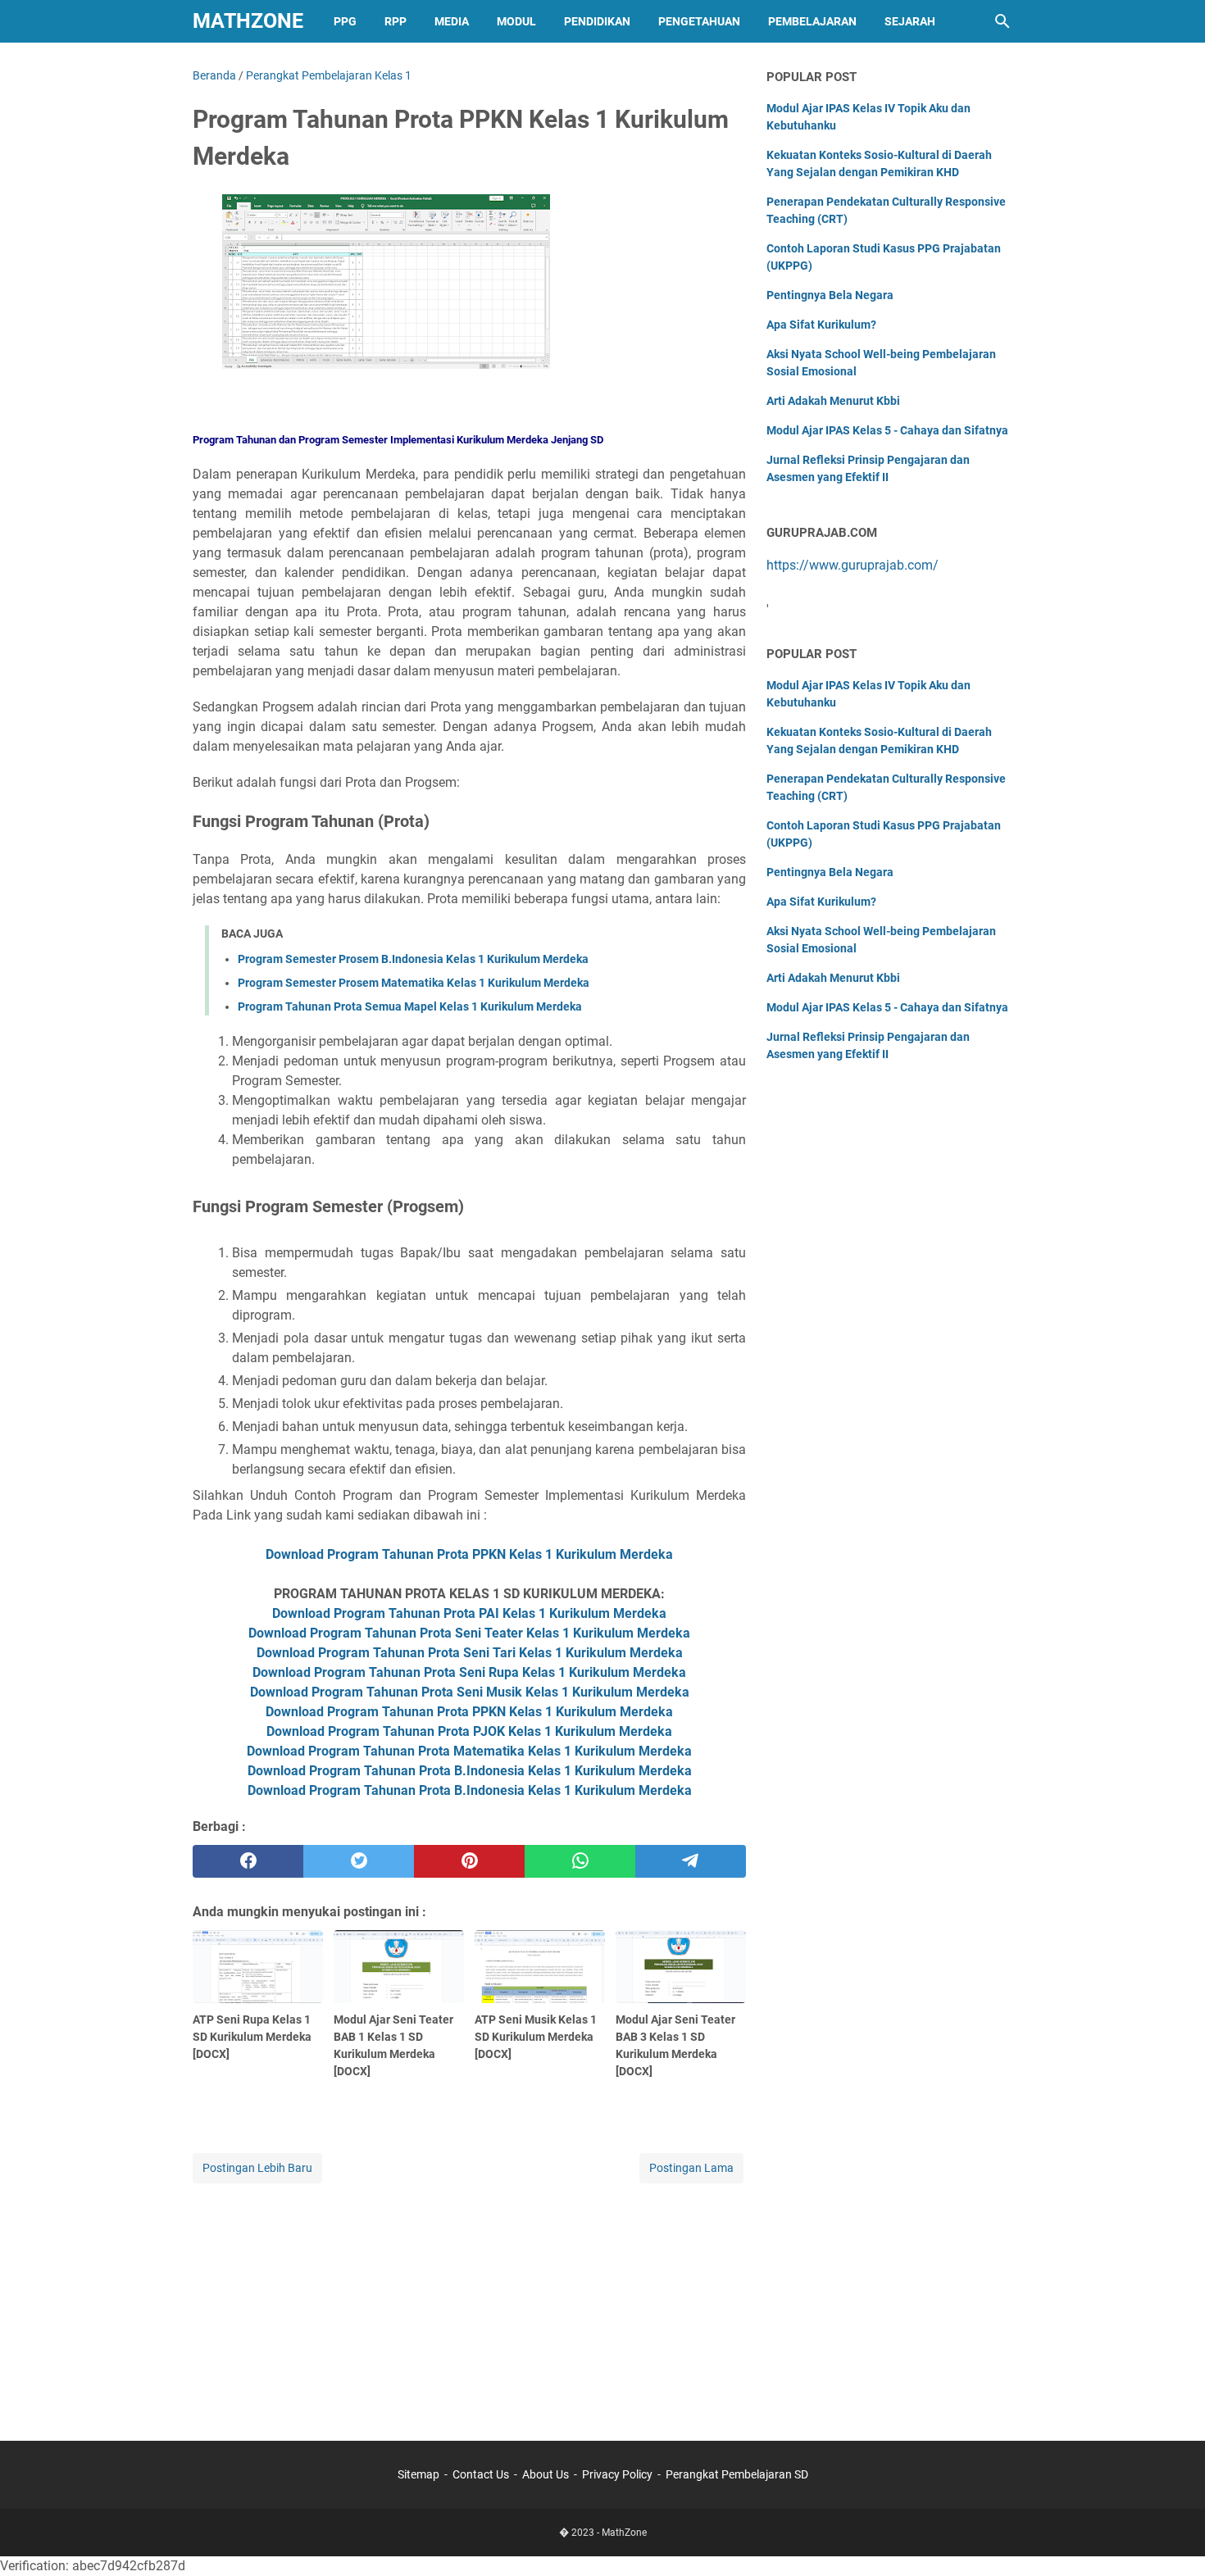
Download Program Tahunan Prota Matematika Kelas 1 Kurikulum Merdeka (469, 1751)
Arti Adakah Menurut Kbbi (833, 401)
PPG (345, 21)
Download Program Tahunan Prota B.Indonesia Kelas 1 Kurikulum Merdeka (470, 1771)
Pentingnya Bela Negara (830, 295)
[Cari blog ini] (1003, 21)
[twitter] (359, 1861)
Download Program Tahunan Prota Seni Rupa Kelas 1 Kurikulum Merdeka (469, 1672)
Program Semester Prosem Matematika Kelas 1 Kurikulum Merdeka (414, 983)
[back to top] (1172, 2539)
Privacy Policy (617, 2474)
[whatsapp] (580, 1861)
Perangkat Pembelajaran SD (737, 2474)
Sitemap (418, 2474)
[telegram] (691, 1861)
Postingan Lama (691, 2168)
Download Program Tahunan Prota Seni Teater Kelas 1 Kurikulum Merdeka (469, 1633)
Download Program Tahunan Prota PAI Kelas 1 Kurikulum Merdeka (469, 1613)
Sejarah (910, 21)
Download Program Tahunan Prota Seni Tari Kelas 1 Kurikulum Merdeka (470, 1653)
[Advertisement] (469, 2301)
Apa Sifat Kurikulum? (821, 325)
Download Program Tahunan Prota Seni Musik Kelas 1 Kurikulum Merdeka (470, 1692)
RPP (396, 21)
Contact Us (481, 2474)
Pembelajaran (812, 21)
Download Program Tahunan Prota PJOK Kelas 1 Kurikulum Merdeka (469, 1731)
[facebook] (248, 1861)
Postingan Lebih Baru (257, 2168)
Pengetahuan (699, 21)
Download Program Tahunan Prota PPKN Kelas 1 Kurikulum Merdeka (469, 1554)
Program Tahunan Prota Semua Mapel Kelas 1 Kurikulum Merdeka (410, 1006)
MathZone (248, 21)
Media (452, 21)
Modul (516, 21)
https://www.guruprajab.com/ (853, 565)
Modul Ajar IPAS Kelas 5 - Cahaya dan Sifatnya (887, 430)
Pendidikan (597, 21)
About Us (546, 2474)
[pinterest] (469, 1861)
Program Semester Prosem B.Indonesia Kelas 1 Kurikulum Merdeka (413, 959)
